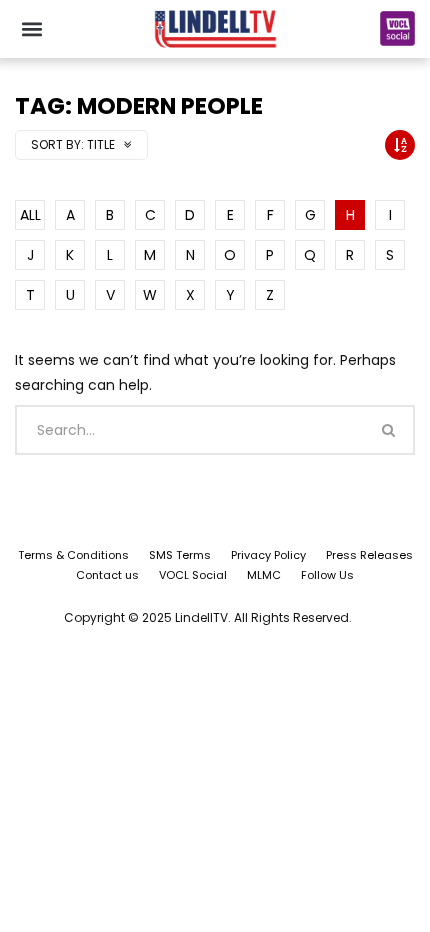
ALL (30, 215)
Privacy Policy (268, 555)
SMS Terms (180, 555)
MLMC (264, 575)
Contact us (107, 575)
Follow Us (327, 575)
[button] (31, 28)
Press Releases (369, 555)
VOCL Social (193, 575)
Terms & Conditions (73, 555)
